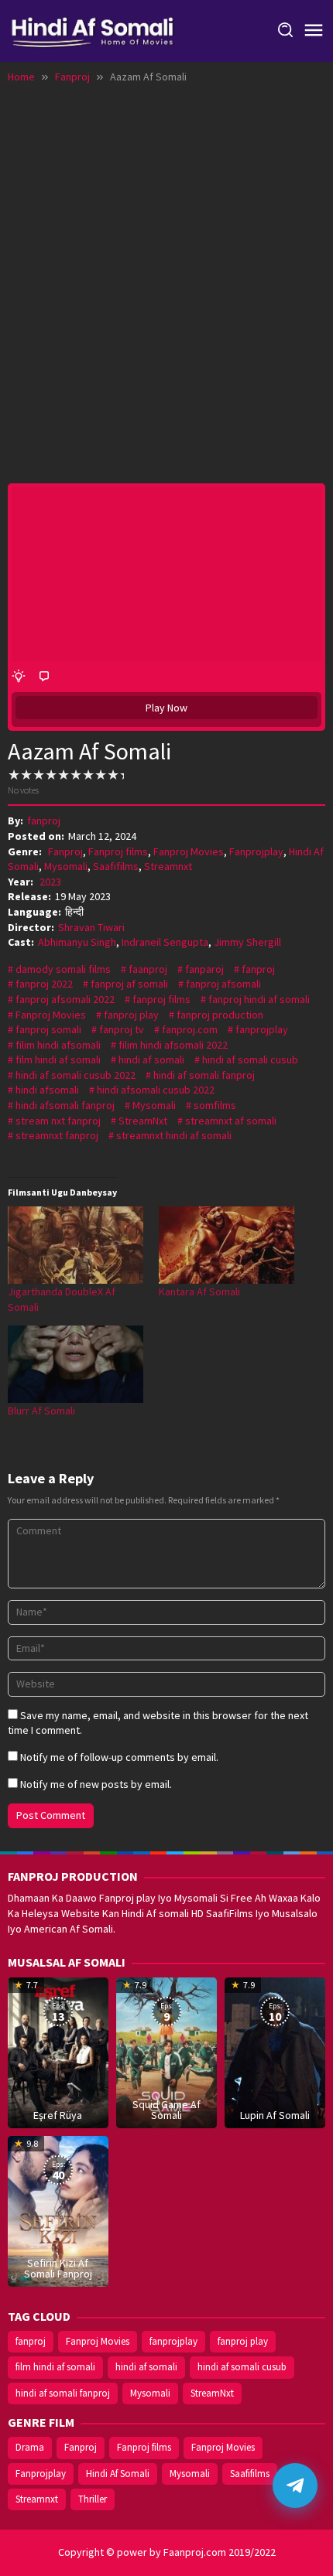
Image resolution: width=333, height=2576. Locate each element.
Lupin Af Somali (275, 2115)
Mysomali (66, 866)
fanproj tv (122, 1029)
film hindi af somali (58, 1059)
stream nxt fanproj (58, 1121)
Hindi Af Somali (118, 2474)
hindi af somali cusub (250, 1059)
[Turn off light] (19, 677)
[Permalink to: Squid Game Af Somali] (166, 2052)
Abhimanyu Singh (77, 942)
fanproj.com (190, 1029)
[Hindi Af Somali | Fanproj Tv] (93, 29)
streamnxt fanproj (57, 1135)
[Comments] (44, 677)
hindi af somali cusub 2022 (76, 1075)
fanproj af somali (129, 984)
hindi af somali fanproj (204, 1075)
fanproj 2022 (44, 984)
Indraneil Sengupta (165, 942)
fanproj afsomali (223, 984)
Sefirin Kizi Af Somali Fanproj (58, 2268)
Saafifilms (116, 866)
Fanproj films (118, 851)
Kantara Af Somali (199, 1291)
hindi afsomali (47, 1090)
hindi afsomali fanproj (65, 1105)
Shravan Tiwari (91, 927)
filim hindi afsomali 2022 (173, 1045)
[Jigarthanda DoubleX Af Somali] (76, 1245)
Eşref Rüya (58, 2115)
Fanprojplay (256, 851)
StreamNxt (143, 1121)
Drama (30, 2447)
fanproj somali (48, 1029)
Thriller (93, 2499)
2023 (50, 882)
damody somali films (63, 969)
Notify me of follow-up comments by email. (119, 1757)
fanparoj (204, 969)
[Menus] (314, 31)
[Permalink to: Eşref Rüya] (58, 2052)
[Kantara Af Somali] (227, 1245)
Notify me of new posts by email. (96, 1784)
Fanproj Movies (189, 851)
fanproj (258, 969)
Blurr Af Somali (41, 1411)
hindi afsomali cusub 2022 (156, 1090)
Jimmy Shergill (247, 942)
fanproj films (161, 999)
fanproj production (220, 1015)
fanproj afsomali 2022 (65, 999)
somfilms (215, 1105)
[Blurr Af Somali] (76, 1364)
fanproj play (131, 1015)
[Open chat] (295, 2486)
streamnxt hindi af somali (174, 1135)
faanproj (148, 969)
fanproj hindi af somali (259, 999)
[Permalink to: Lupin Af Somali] (275, 2052)
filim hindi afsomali (58, 1045)
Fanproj (65, 851)
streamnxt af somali (231, 1121)
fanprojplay (262, 1029)
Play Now (166, 708)
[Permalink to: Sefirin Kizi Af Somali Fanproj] (58, 2210)
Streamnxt (168, 866)
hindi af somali (151, 1059)
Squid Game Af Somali (166, 2110)
